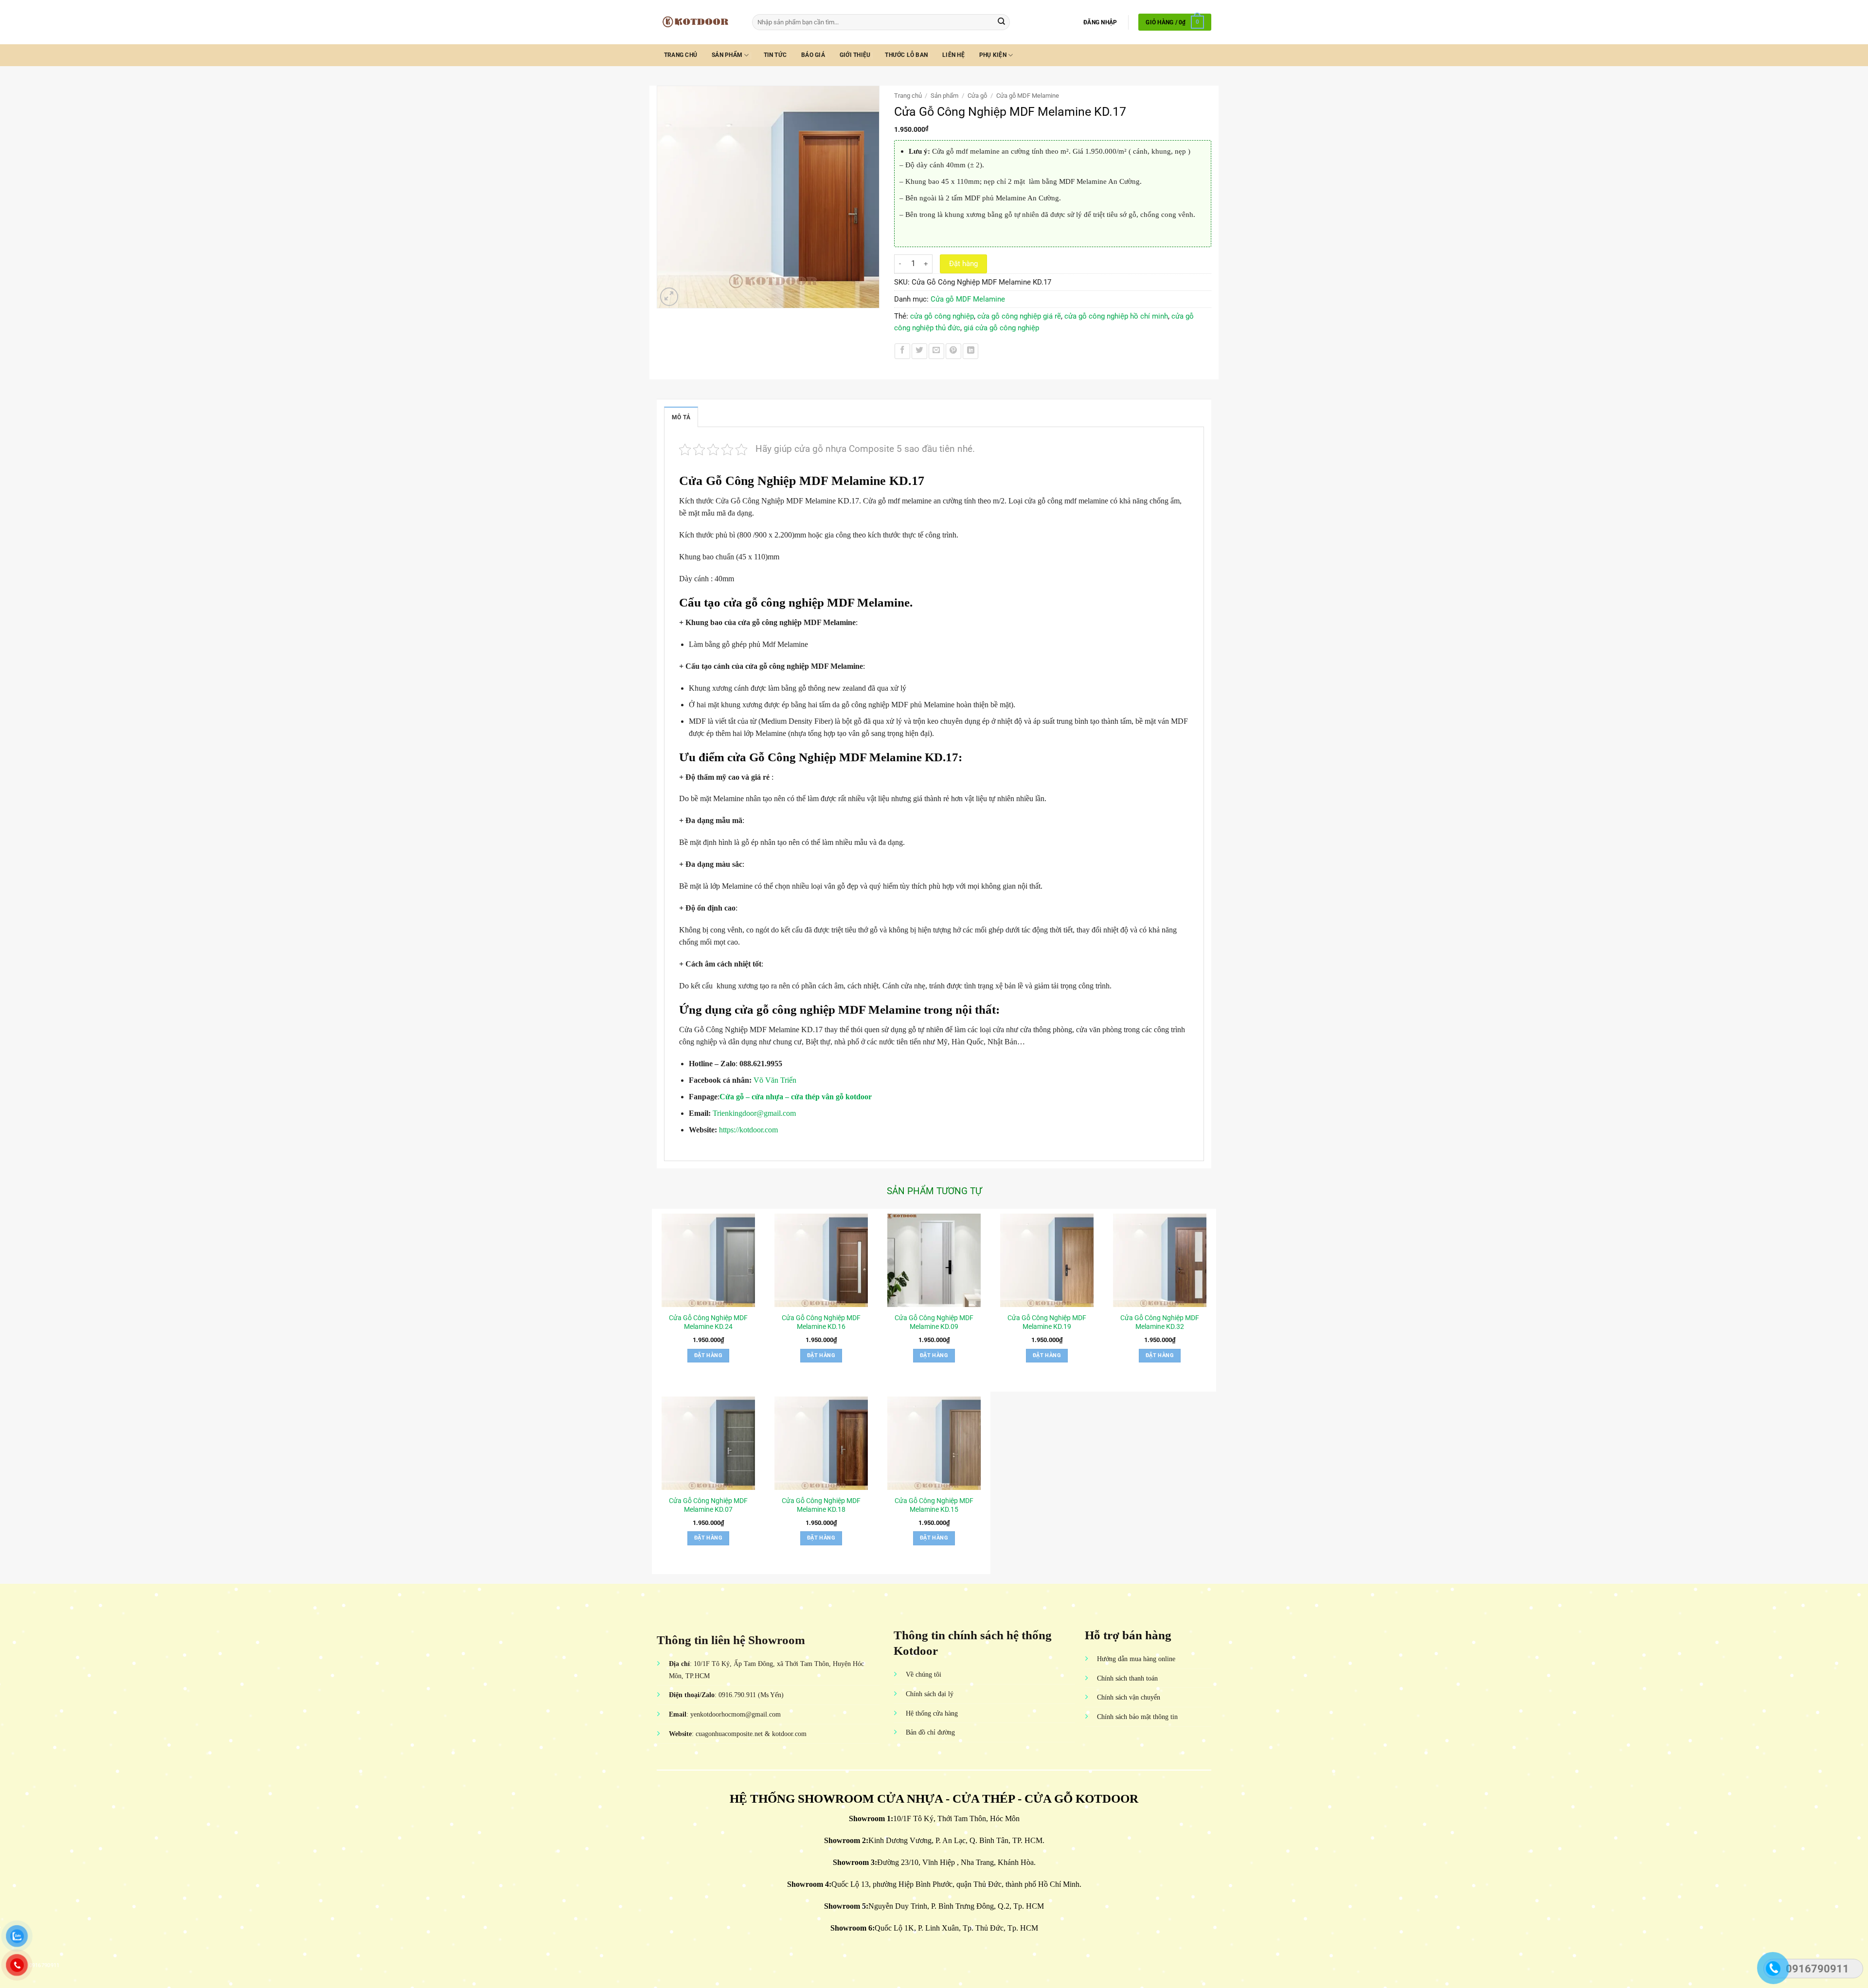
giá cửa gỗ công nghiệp (1001, 328)
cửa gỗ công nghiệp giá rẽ (1019, 316)
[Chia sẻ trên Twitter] (919, 351)
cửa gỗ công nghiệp (942, 316)
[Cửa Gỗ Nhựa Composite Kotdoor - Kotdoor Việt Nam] (697, 22)
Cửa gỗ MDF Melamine (1028, 96)
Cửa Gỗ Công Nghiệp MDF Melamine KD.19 (1047, 1322)
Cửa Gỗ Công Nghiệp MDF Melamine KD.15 (934, 1505)
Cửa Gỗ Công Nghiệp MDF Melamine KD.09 (934, 1322)
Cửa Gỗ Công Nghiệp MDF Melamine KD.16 (821, 1322)
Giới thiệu (855, 55)
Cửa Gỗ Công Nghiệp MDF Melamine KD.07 (708, 1505)
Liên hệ (953, 55)
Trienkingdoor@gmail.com (754, 1113)
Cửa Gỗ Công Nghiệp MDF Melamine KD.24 (708, 1322)
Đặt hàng (963, 264)
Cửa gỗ (977, 96)
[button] (1100, 22)
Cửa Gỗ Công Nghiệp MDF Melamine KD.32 (1160, 1322)
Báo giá (813, 55)
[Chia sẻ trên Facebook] (902, 351)
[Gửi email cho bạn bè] (936, 351)
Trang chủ (681, 55)
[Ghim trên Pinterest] (953, 351)
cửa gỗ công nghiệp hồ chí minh (1116, 316)
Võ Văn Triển (776, 1080)
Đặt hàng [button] (708, 1355)
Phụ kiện (993, 55)
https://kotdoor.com (747, 1130)
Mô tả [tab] (681, 417)
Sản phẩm (727, 55)
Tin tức (775, 55)
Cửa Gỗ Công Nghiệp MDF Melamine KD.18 (821, 1505)
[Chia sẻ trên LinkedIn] (970, 351)
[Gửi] (1001, 22)
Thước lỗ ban (906, 55)
